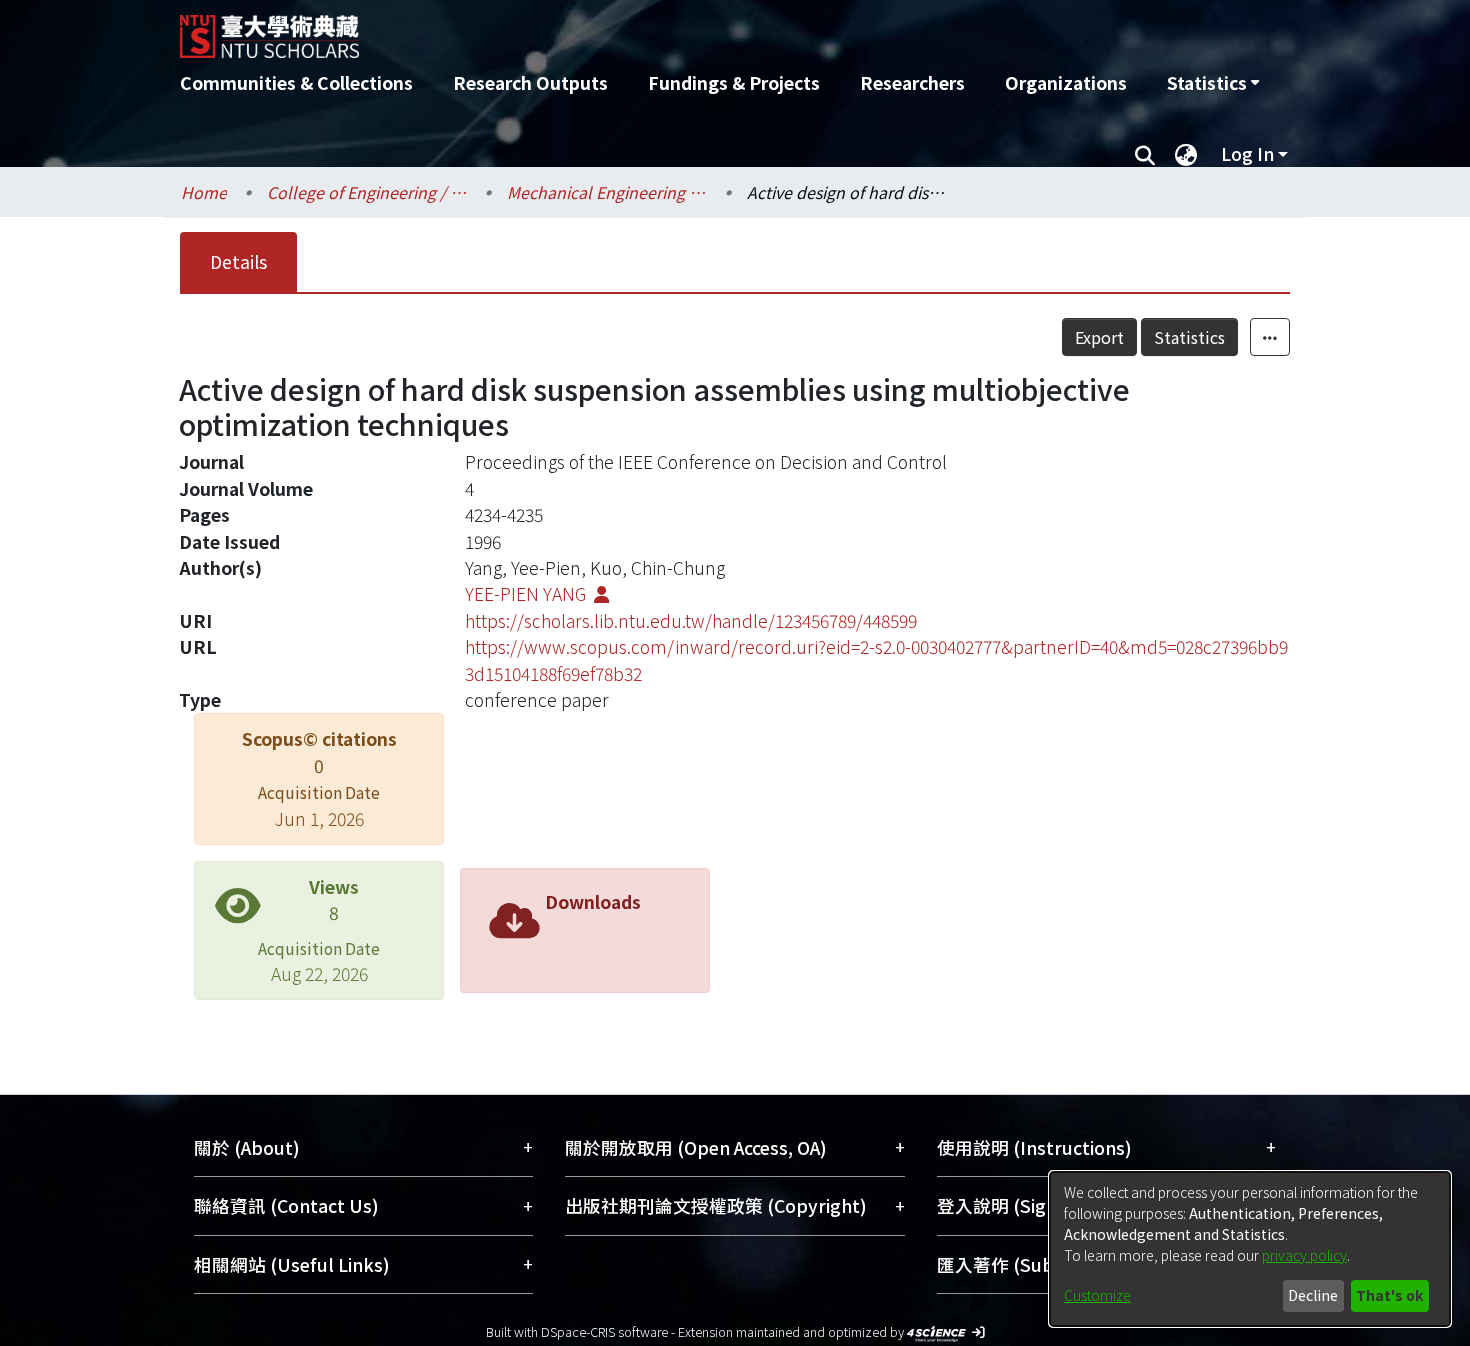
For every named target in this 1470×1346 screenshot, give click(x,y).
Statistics (1189, 337)
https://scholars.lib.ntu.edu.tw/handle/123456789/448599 (691, 620)
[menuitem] (1213, 83)
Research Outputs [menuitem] (530, 82)
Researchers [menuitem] (912, 82)
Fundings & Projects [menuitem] (734, 82)
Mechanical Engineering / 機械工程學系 (607, 192)
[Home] (627, 29)
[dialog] (1250, 1249)
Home (204, 192)
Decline (1313, 1295)
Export (1099, 337)
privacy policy (1304, 1255)
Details (238, 261)
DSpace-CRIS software (604, 1331)
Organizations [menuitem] (1066, 82)
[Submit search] (1144, 154)
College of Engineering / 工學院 (367, 192)
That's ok (1389, 1295)
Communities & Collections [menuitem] (296, 82)
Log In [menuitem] (1247, 153)
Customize (1097, 1295)
